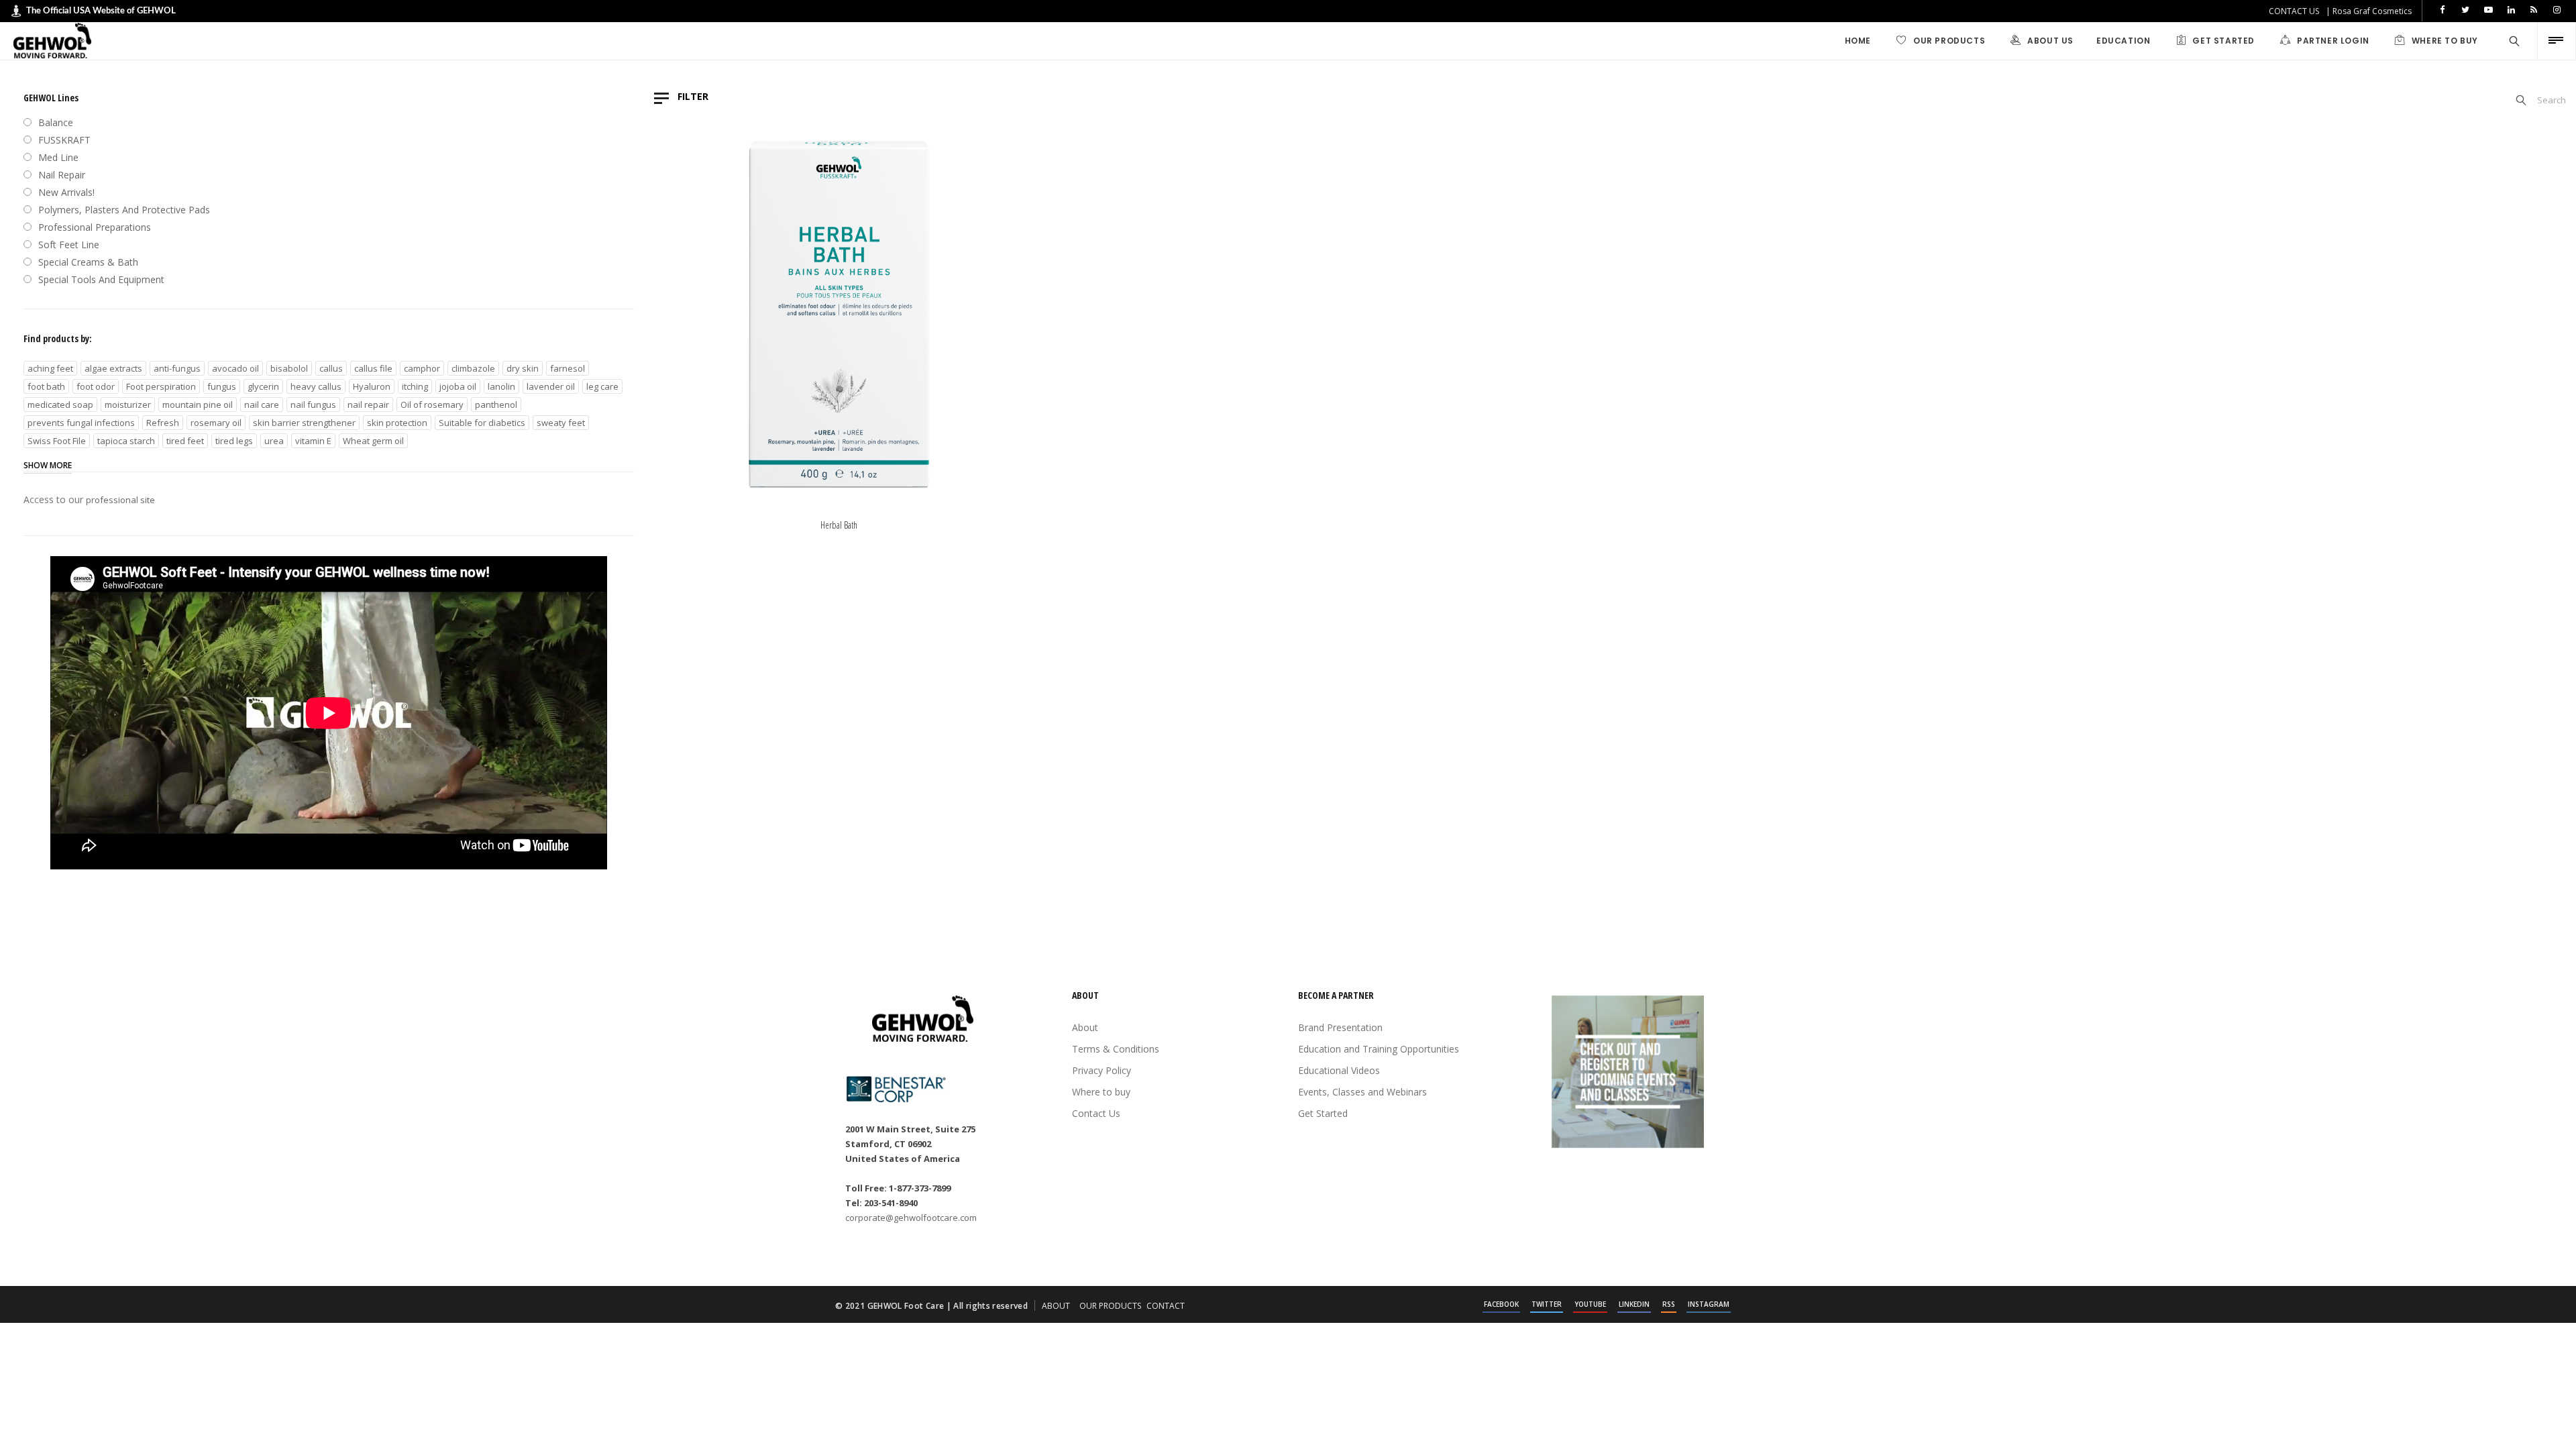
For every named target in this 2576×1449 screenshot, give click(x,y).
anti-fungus (177, 368)
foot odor (96, 386)
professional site (120, 500)
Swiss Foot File (57, 441)
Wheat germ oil (373, 441)
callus (331, 368)
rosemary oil (216, 423)
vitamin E (313, 441)
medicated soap (60, 405)
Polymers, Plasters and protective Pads (124, 210)
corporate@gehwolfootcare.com (911, 1218)
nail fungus (313, 405)
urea (274, 441)
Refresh (163, 423)
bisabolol (289, 368)
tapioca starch (126, 441)
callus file (373, 368)
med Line (58, 157)
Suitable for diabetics (482, 423)
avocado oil (235, 368)
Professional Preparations (95, 227)
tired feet (185, 441)
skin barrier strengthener (304, 423)
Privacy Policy (1102, 1070)
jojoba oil (458, 386)
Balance (56, 122)
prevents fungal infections (81, 423)
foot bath (46, 386)
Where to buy (1101, 1092)
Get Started (1323, 1113)
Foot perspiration (161, 386)
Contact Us (1096, 1113)
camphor (422, 368)
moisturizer (128, 405)
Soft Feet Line (69, 245)
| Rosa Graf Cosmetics (2369, 11)
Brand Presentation (1340, 1027)
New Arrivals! (66, 192)
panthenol (496, 405)
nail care (262, 405)
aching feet (50, 368)
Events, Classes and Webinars (1362, 1092)
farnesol (568, 368)
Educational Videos (1339, 1070)
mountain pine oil (198, 405)
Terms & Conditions (1116, 1049)
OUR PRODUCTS (1110, 1306)
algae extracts (113, 368)
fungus (222, 386)
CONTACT (1166, 1306)
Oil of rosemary (432, 405)
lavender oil (551, 386)
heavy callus (316, 386)
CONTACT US (2294, 11)
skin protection (397, 423)
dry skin (523, 368)
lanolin (501, 386)
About (1085, 1027)
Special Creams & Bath (88, 262)
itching (415, 386)
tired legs (234, 441)
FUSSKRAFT (64, 140)
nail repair (368, 405)
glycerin (263, 386)
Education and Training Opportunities (1379, 1049)
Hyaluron (372, 386)
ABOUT (1056, 1306)
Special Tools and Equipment (101, 279)
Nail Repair (62, 175)
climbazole (473, 368)
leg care (602, 386)
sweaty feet (561, 423)
